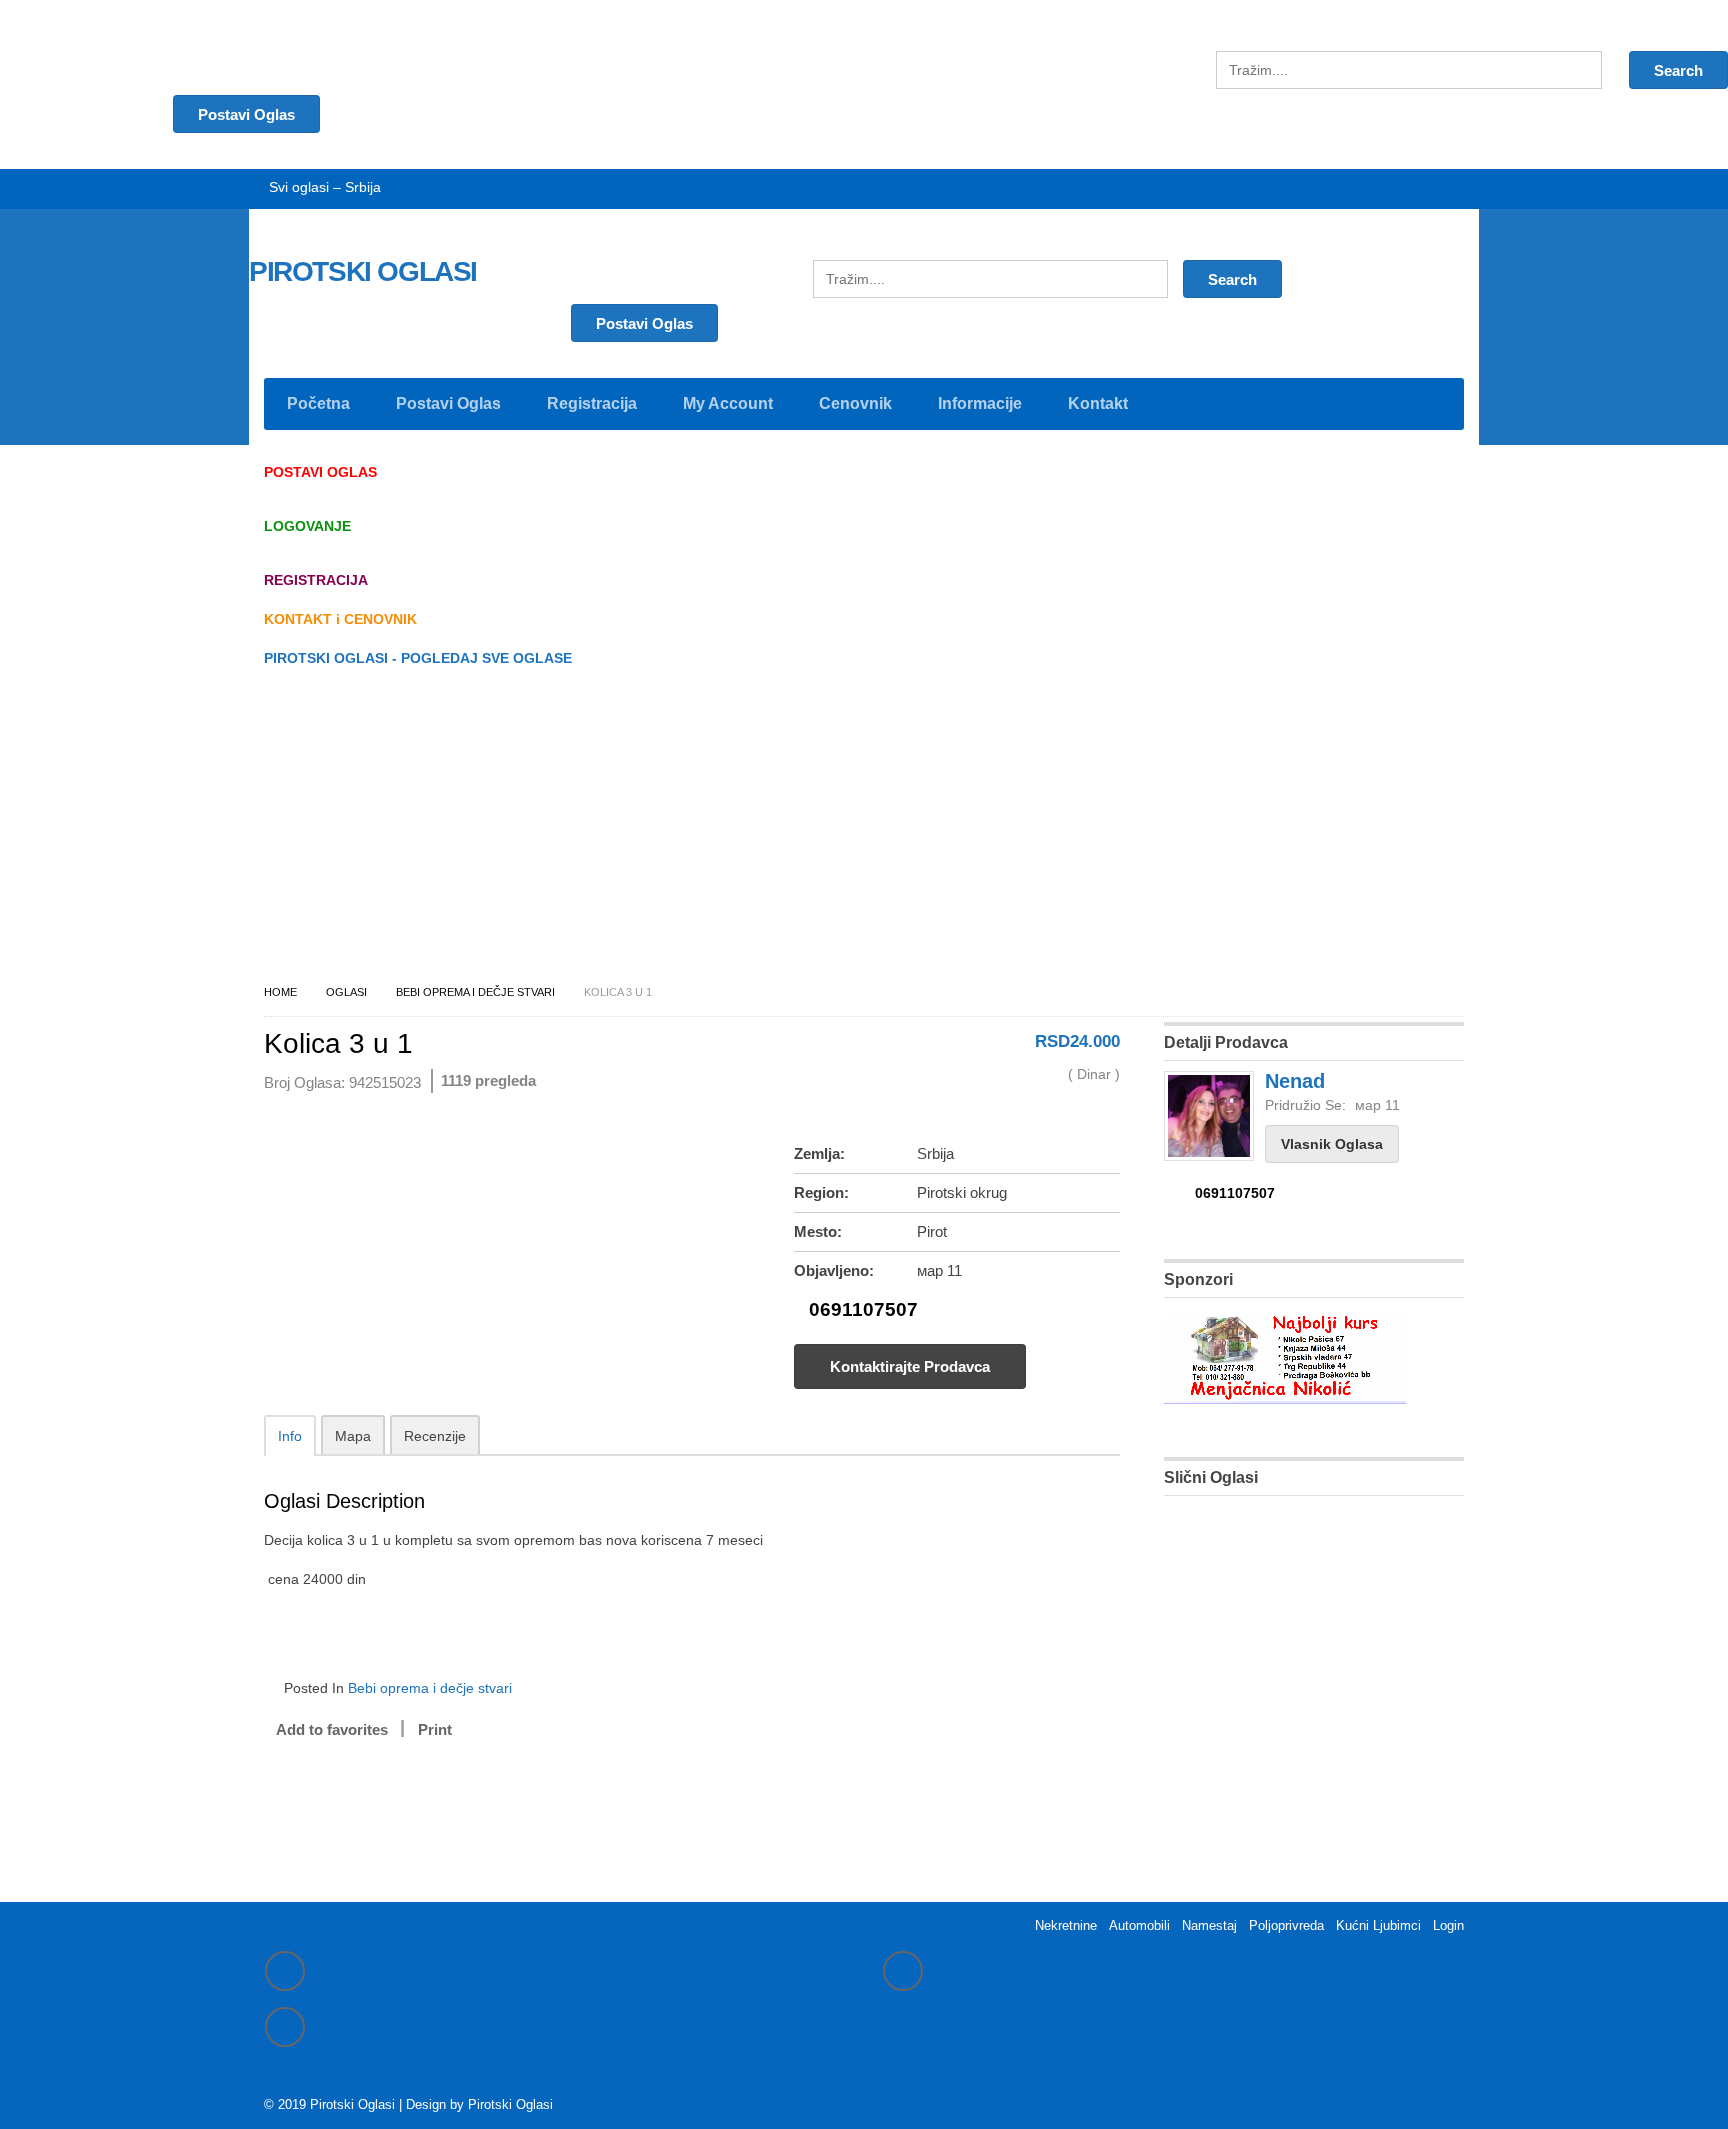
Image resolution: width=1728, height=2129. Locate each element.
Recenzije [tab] (435, 1436)
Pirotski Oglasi (510, 2104)
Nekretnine (1066, 1925)
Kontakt (1098, 403)
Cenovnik (855, 403)
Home (280, 992)
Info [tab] (290, 1436)
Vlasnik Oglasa (1332, 1144)
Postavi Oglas (644, 323)
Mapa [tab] (353, 1436)
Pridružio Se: (1305, 1105)
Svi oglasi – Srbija (325, 187)
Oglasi (346, 992)
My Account (728, 403)
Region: (821, 1192)
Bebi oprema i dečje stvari (475, 992)
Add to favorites (332, 1729)
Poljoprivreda (1286, 1925)
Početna (318, 403)
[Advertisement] (864, 831)
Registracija (592, 403)
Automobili (1139, 1925)
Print (435, 1729)
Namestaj (1209, 1925)
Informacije (980, 403)
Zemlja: (819, 1153)
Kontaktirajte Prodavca (910, 1366)
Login (1448, 1925)
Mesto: (818, 1231)
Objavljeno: (834, 1270)
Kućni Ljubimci (1378, 1925)
